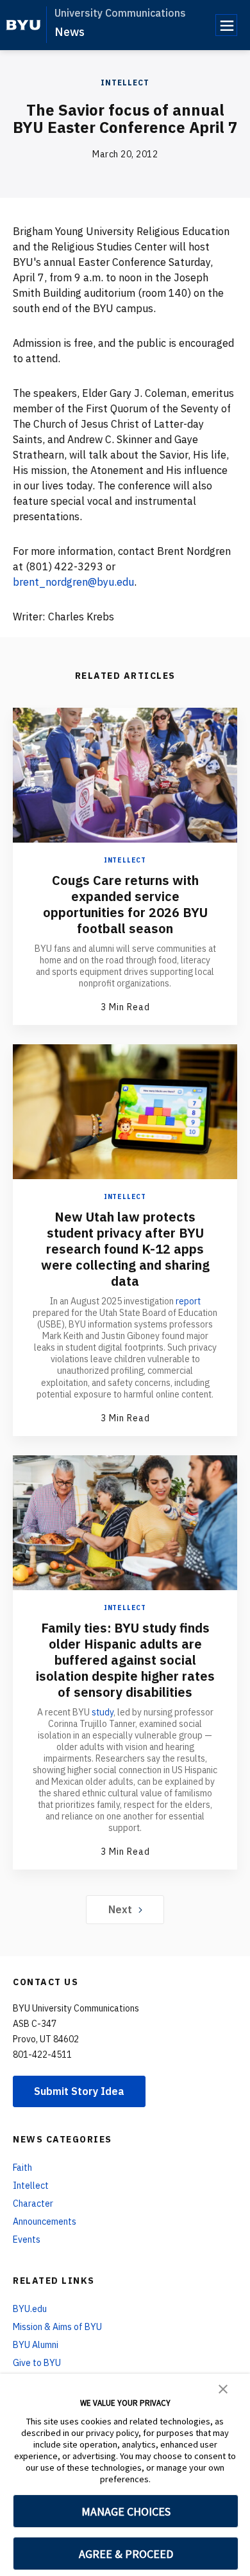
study (103, 1712)
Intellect (125, 83)
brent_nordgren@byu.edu (73, 582)
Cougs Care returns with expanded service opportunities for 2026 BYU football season (125, 904)
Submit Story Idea (79, 2091)
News (70, 32)
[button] (223, 2388)
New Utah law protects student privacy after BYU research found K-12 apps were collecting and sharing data (125, 1249)
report (188, 1301)
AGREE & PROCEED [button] (126, 2554)
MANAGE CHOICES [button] (126, 2511)
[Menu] (226, 25)
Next (120, 1909)
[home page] (23, 25)
